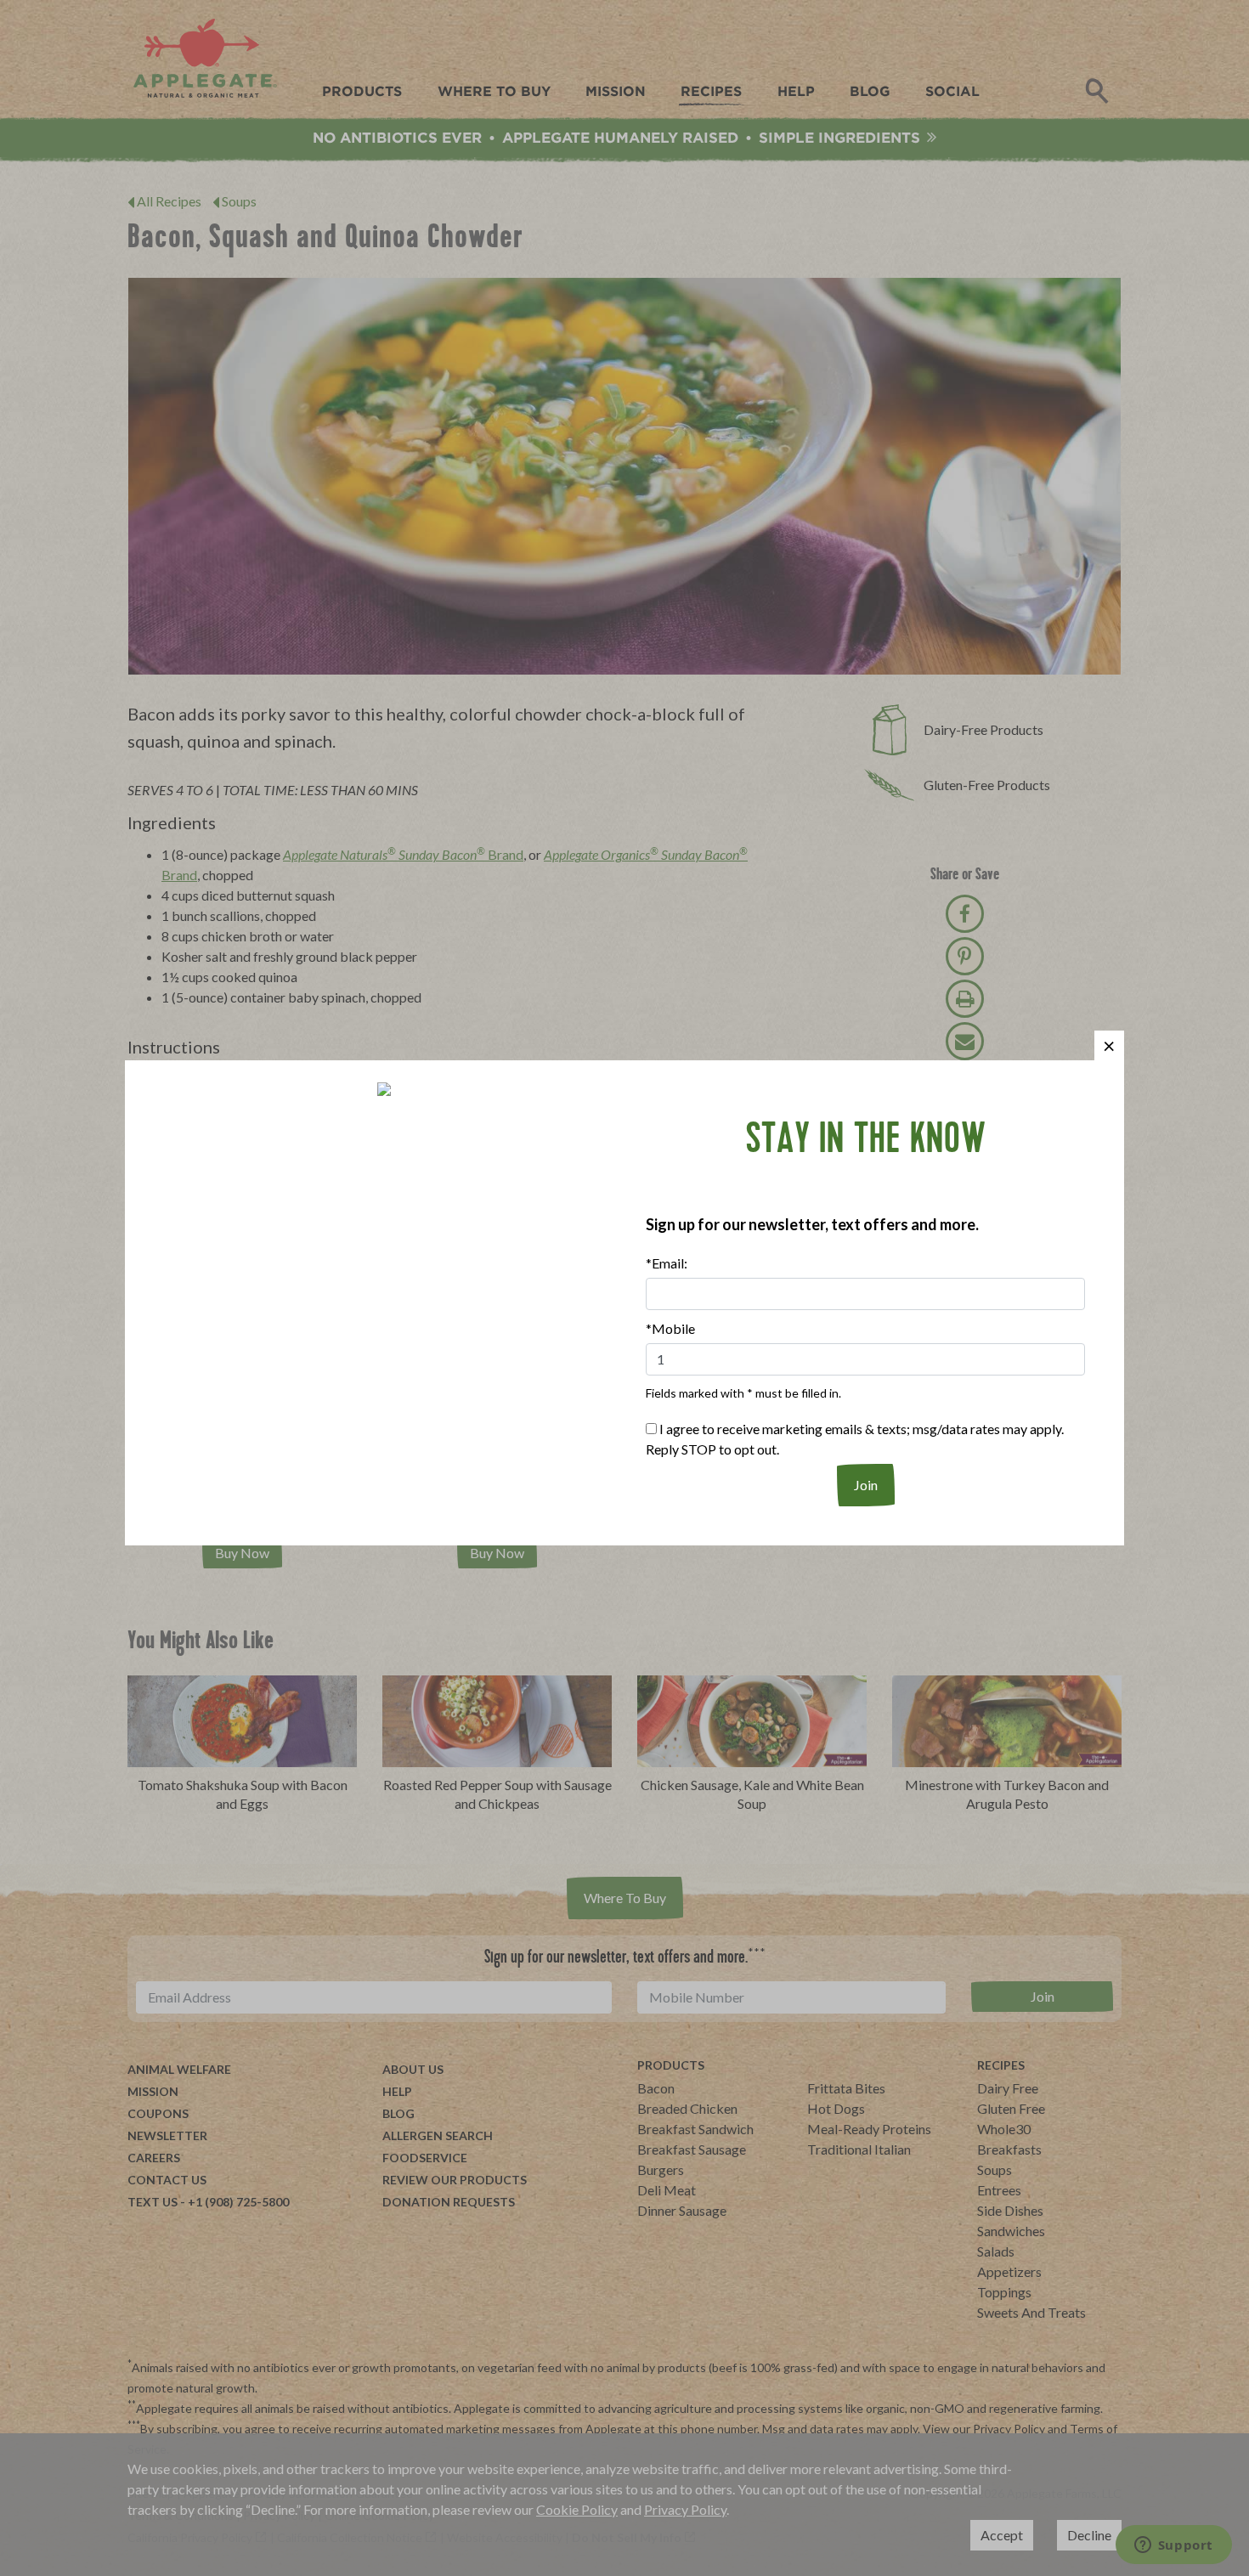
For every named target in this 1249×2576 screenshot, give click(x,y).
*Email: (667, 1263)
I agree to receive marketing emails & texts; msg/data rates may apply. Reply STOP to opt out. (855, 1439)
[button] (1109, 1045)
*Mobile (670, 1328)
